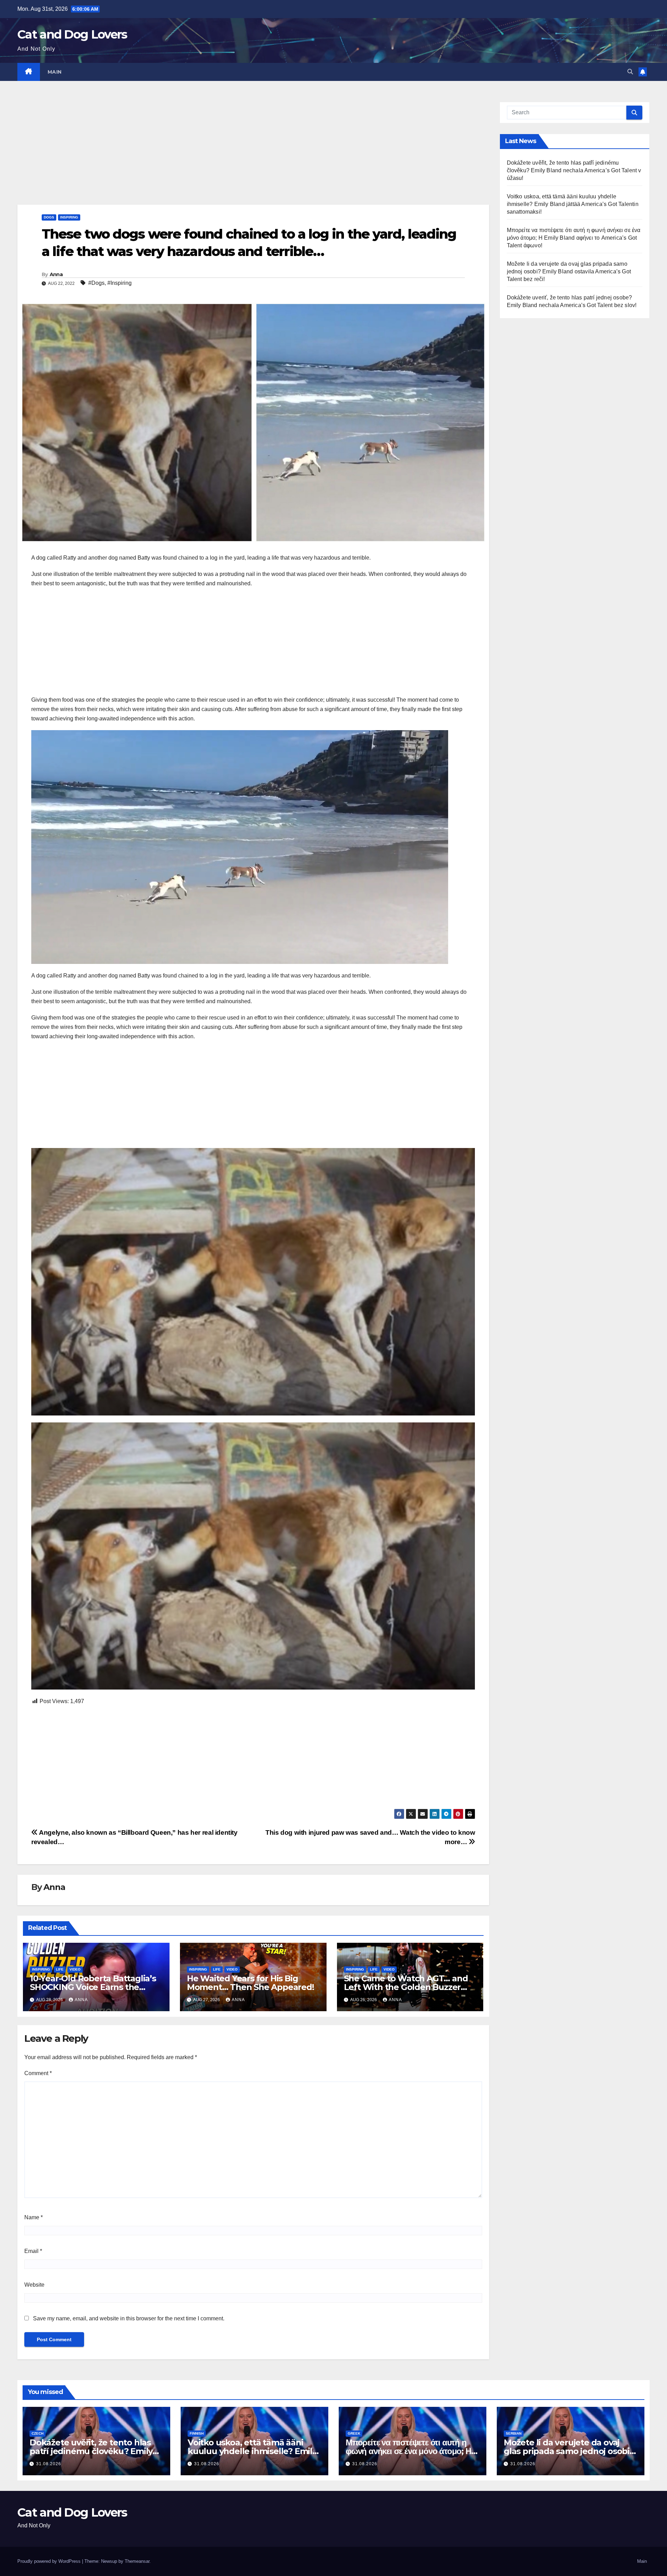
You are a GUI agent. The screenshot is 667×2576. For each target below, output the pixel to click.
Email (33, 2251)
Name (34, 2217)
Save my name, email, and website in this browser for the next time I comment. (129, 2318)
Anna (56, 274)
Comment (38, 2073)
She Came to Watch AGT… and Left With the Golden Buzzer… (406, 1983)
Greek (354, 2433)
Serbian (514, 2433)
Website (34, 2285)
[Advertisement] (226, 153)
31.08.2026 (49, 2464)
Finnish (197, 2433)
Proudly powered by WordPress (50, 2561)
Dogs (49, 217)
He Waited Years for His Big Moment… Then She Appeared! (250, 1983)
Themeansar (137, 2561)
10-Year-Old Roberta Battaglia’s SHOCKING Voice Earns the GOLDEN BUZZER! (93, 1987)
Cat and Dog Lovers (72, 34)
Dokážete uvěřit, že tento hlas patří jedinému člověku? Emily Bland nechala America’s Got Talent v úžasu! (574, 170)
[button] (630, 72)
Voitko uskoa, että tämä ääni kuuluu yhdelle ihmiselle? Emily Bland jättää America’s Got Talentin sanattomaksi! (573, 204)
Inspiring (69, 217)
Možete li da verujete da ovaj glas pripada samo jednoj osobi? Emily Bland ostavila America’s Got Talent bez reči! (569, 271)
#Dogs (96, 283)
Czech (38, 2433)
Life (60, 1969)
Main (55, 72)
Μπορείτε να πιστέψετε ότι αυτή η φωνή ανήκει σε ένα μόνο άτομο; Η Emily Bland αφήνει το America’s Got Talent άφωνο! (574, 238)
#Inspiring (120, 283)
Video (75, 1969)
